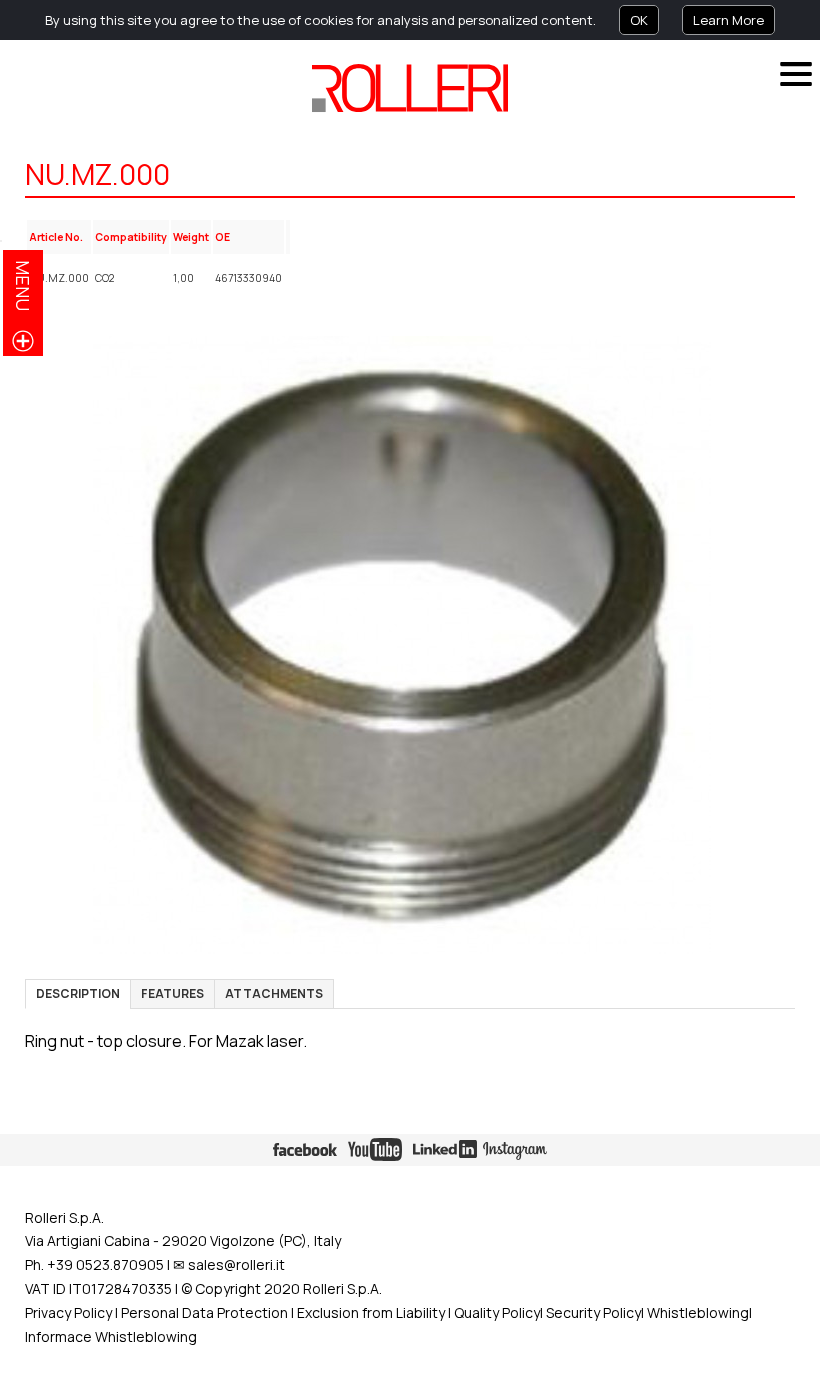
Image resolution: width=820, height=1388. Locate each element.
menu (23, 285)
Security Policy (593, 1312)
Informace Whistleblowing (111, 1336)
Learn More (728, 20)
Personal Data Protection (203, 1312)
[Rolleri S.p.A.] (410, 88)
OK (639, 20)
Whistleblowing (698, 1312)
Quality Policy (497, 1312)
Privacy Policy (68, 1312)
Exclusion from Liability (371, 1312)
